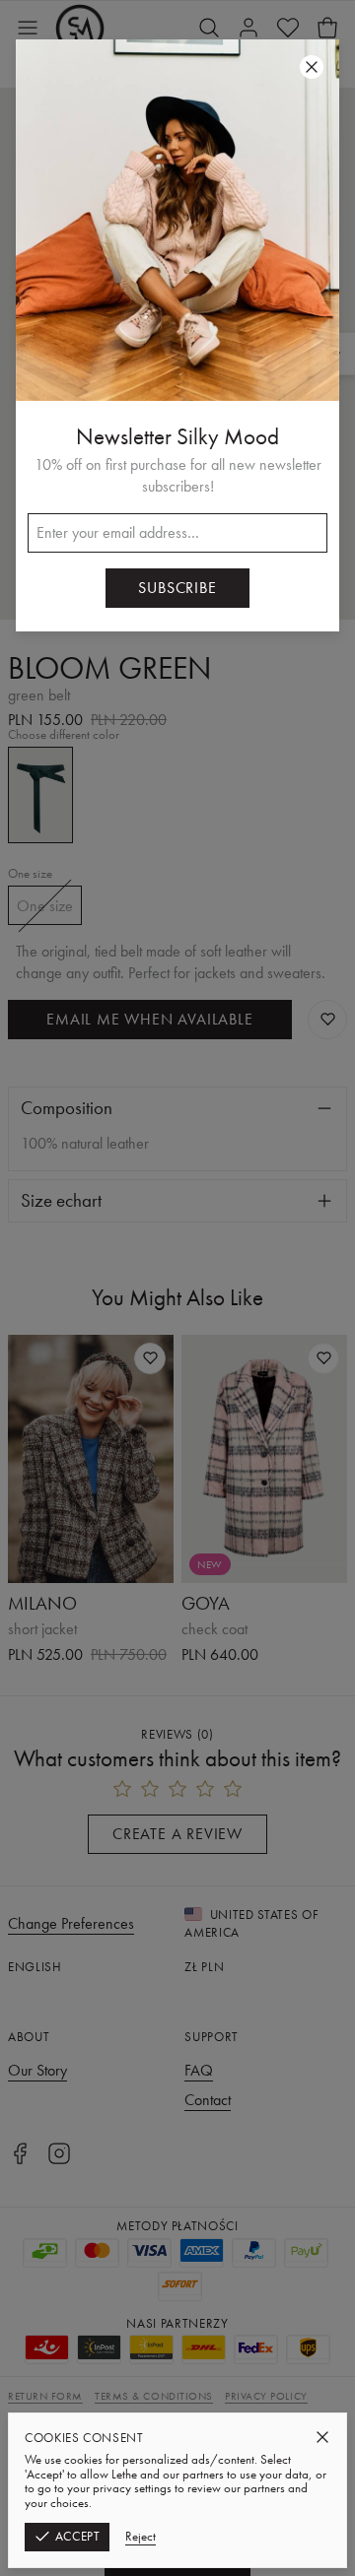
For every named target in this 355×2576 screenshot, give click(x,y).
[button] (177, 1288)
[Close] (322, 2437)
